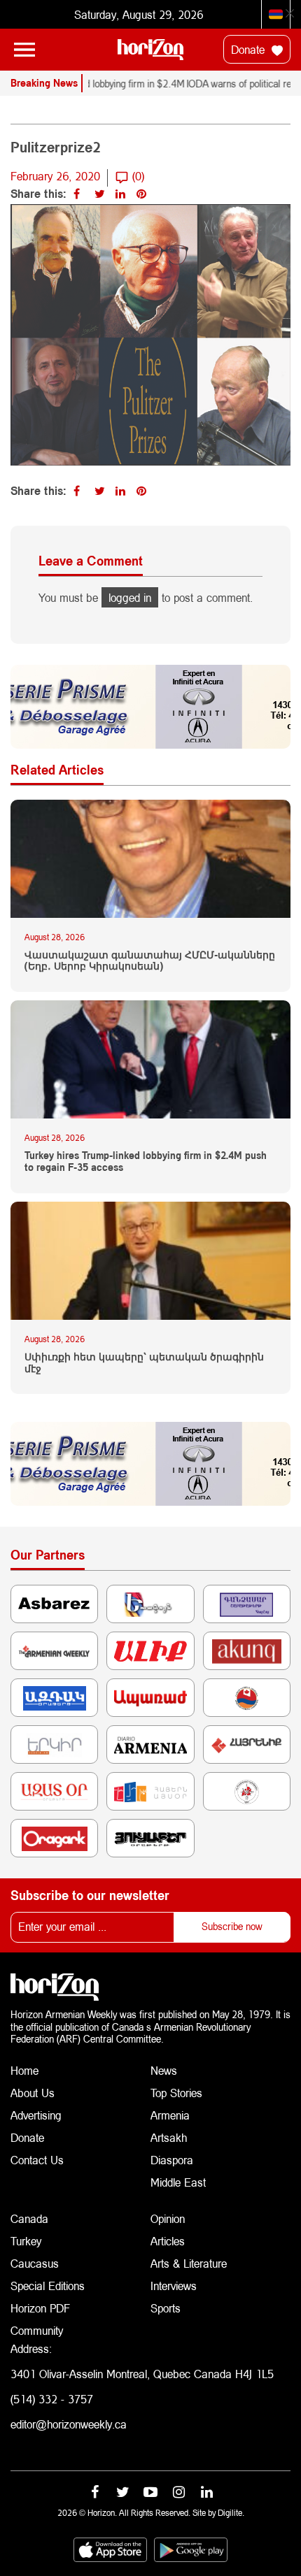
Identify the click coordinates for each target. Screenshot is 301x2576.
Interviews (174, 2286)
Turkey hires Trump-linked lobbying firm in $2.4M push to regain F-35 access (146, 1161)
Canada (29, 2218)
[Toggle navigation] (24, 50)
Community (37, 2330)
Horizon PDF (40, 2308)
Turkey (26, 2241)
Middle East (178, 2182)
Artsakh (169, 2137)
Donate (250, 49)
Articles (168, 2241)
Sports (166, 2308)
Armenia (170, 2115)
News (164, 2070)
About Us (33, 2093)
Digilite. (231, 2513)
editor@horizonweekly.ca (69, 2424)
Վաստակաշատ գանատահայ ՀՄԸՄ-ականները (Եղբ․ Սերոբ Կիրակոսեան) (150, 961)
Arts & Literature (189, 2263)
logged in (130, 597)
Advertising (36, 2115)
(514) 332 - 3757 (52, 2399)
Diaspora (172, 2160)
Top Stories (176, 2093)
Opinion (168, 2218)
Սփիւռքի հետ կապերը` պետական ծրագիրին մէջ (144, 1363)
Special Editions (48, 2286)
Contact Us (37, 2160)
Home (24, 2070)
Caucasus (35, 2263)
